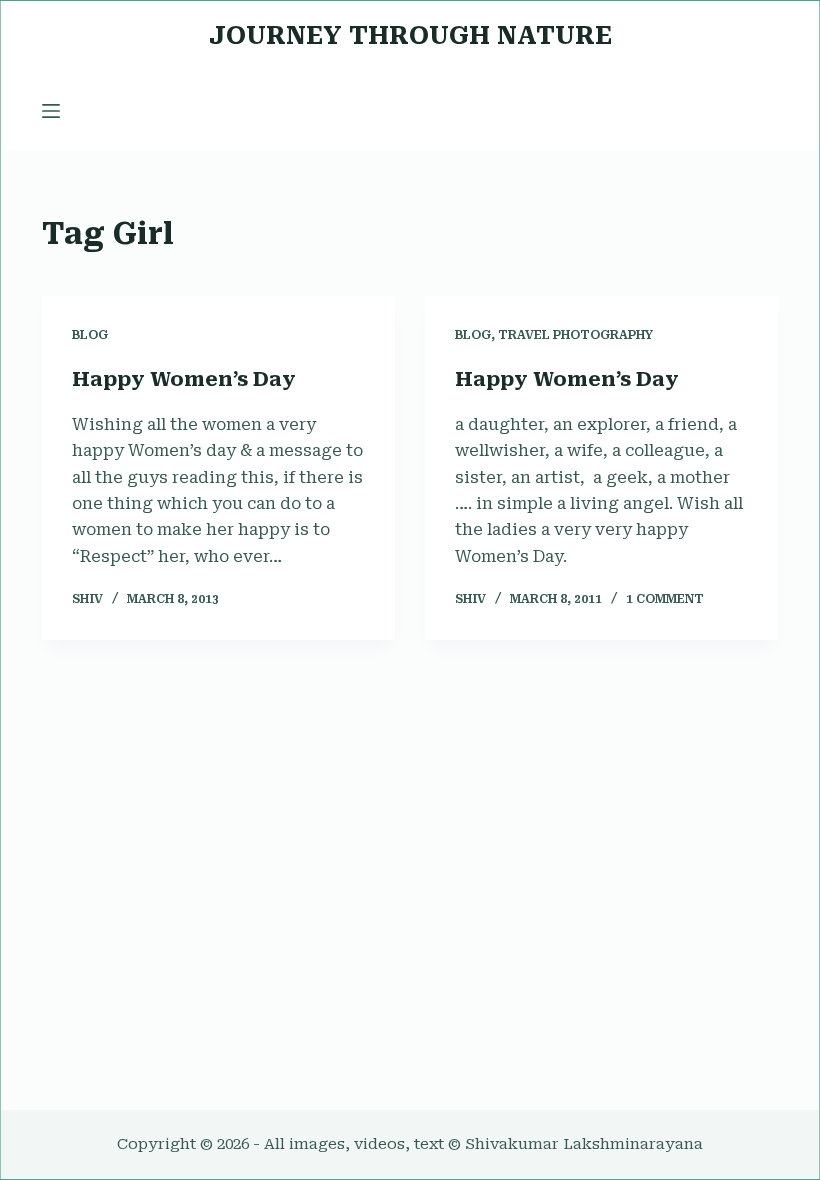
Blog (90, 335)
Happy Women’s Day (184, 379)
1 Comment (665, 599)
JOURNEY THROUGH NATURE (410, 35)
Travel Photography (575, 335)
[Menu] (51, 111)
